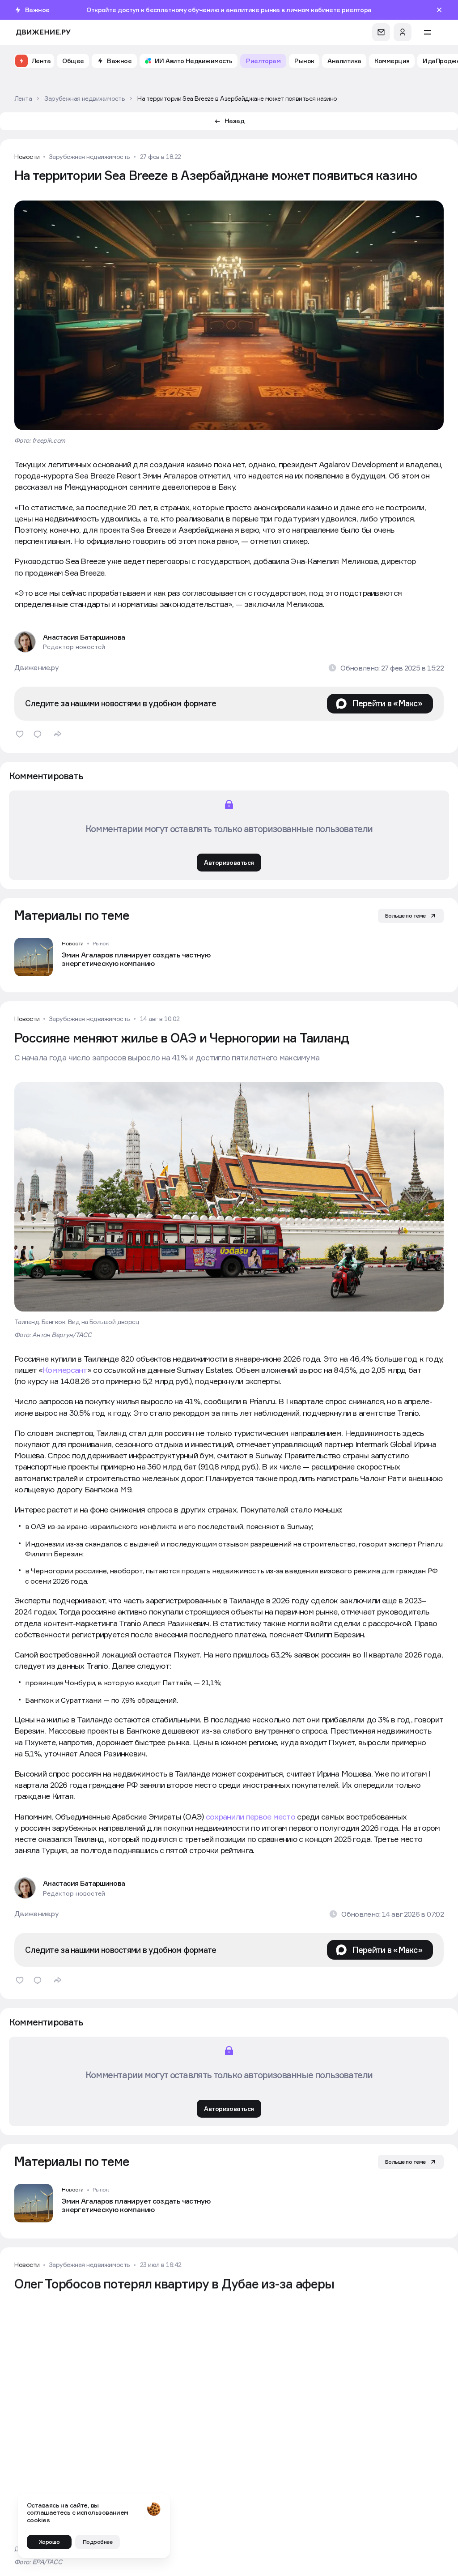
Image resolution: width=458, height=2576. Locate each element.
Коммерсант (65, 1370)
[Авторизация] (403, 32)
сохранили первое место (250, 1817)
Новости (27, 157)
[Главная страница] (43, 32)
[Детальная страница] (117, 957)
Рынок (101, 943)
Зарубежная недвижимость (89, 157)
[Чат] (381, 32)
